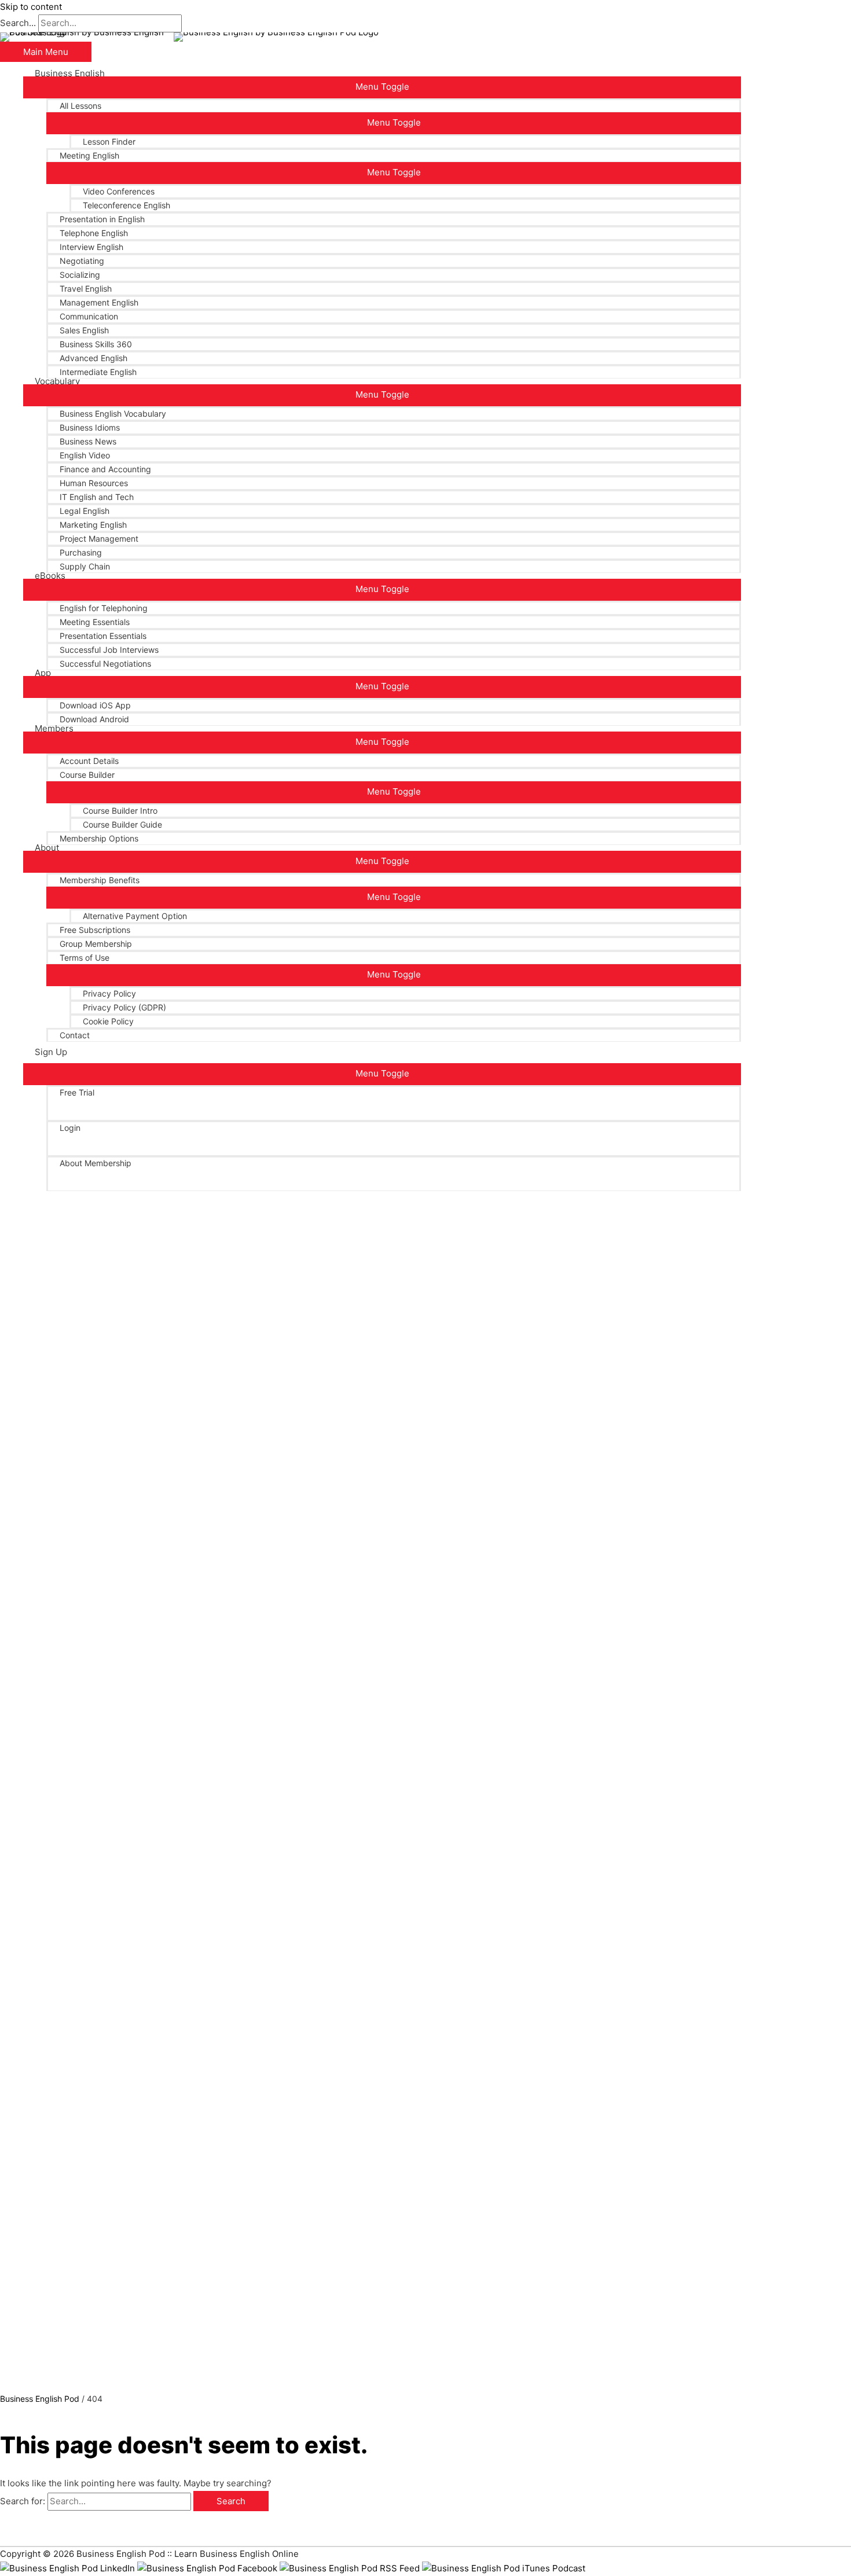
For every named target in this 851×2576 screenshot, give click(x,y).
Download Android (94, 719)
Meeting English (89, 155)
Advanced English (93, 358)
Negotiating (82, 261)
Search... (18, 23)
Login (70, 1128)
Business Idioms (90, 427)
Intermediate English (98, 372)
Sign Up (51, 1052)
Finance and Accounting (105, 469)
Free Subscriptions (95, 930)
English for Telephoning (104, 608)
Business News (88, 441)
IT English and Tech (97, 497)
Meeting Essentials (95, 622)
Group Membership (96, 944)
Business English (70, 74)
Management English (99, 302)
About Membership (96, 1163)
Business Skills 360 (96, 344)
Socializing (80, 275)
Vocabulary (57, 381)
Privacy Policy (109, 993)
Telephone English (94, 233)
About (47, 848)
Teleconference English (126, 205)
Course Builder (87, 775)
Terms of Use (85, 958)
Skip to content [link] (31, 7)
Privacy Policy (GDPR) (124, 1007)
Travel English (86, 289)
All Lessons (80, 106)
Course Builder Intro (120, 811)
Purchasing (81, 552)
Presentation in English (102, 219)
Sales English (84, 330)
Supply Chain (85, 566)
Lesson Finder (109, 142)
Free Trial (77, 1092)
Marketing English (93, 525)
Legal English (85, 511)
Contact (75, 1035)
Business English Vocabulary (113, 414)
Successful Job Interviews (109, 650)
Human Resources (94, 483)
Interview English (91, 247)
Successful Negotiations (105, 664)
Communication (89, 316)
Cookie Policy (108, 1021)
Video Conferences (119, 191)
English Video (85, 455)
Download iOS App (95, 705)
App (43, 673)
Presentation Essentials (103, 636)
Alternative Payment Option (135, 916)
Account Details (89, 761)
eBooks (50, 576)
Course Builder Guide (122, 824)
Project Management (99, 539)
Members (54, 729)
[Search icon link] (38, 1191)
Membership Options (99, 838)
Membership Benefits (100, 880)
